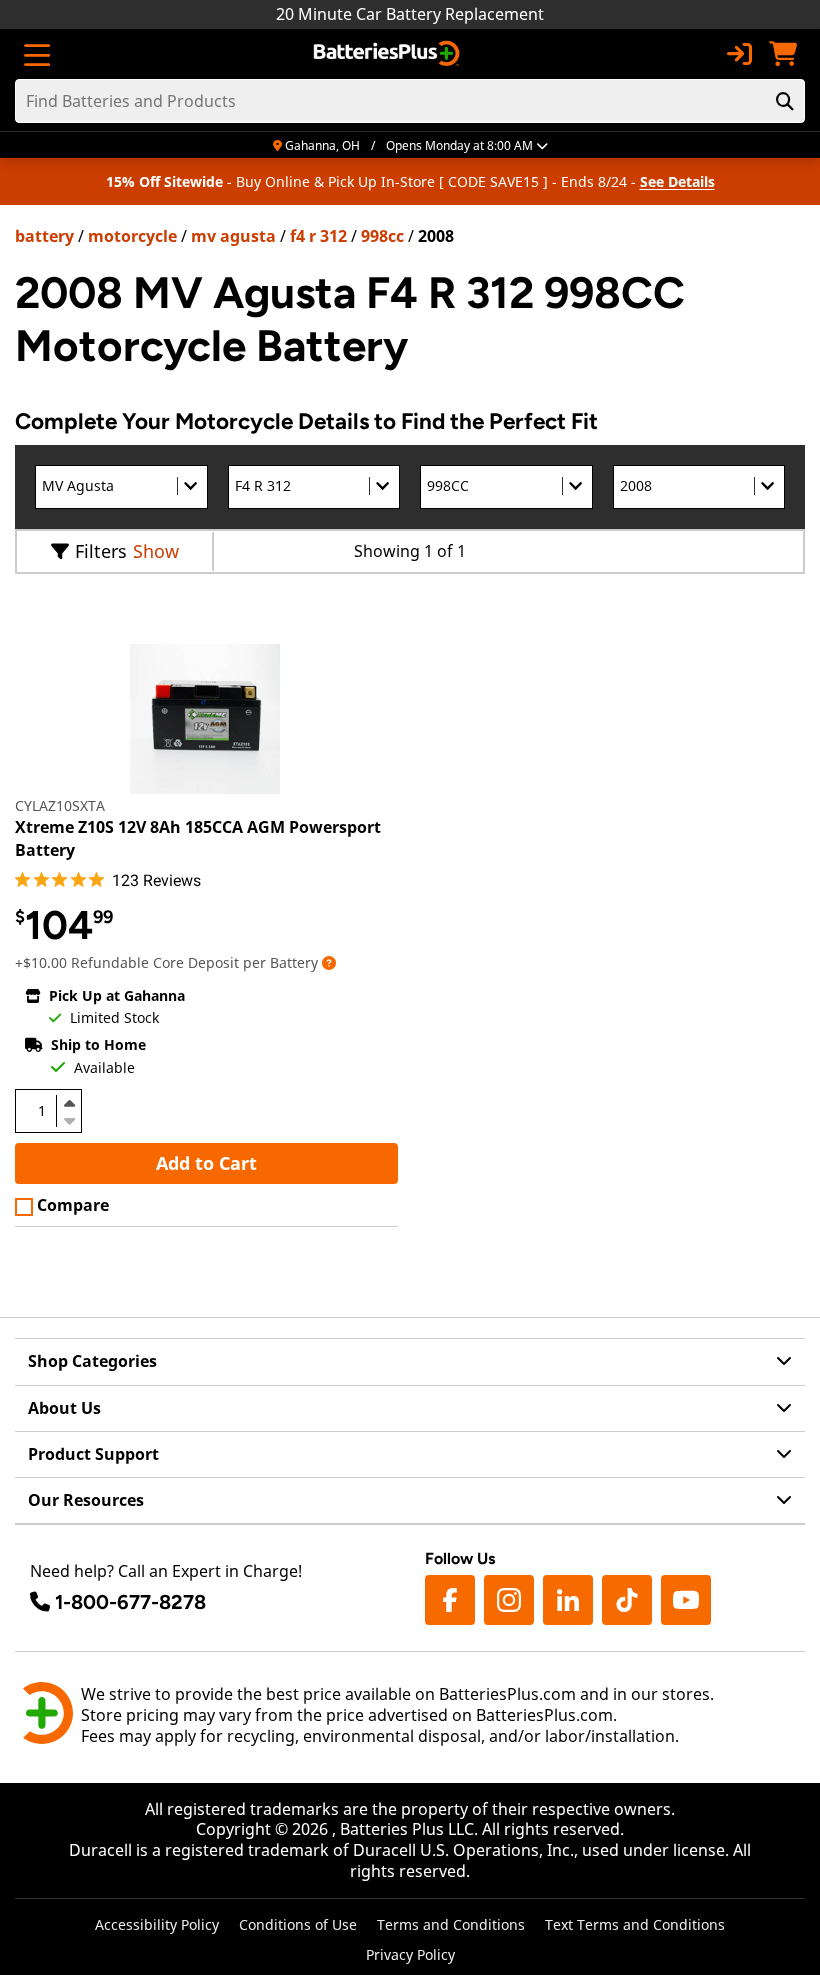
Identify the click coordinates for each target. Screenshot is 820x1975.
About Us (64, 1408)
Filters (101, 551)
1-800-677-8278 (130, 1602)
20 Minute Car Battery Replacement (410, 14)
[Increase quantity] (69, 1103)
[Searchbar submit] (785, 101)
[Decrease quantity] (69, 1119)
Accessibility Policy (157, 1924)
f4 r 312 (318, 236)
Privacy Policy (410, 1954)
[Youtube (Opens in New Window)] (686, 1600)
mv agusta (233, 236)
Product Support (93, 1454)
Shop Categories (92, 1361)
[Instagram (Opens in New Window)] (509, 1600)
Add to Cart (206, 1163)
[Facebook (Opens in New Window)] (450, 1600)
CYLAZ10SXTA (60, 805)
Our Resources (86, 1500)
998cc (382, 236)
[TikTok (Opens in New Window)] (627, 1600)
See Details (677, 181)
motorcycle (132, 236)
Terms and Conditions (451, 1924)
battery (44, 236)
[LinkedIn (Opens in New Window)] (568, 1600)
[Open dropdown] (329, 962)
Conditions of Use (298, 1924)
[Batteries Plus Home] (388, 54)
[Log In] (739, 54)
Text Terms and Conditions (635, 1924)
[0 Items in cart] (783, 54)
